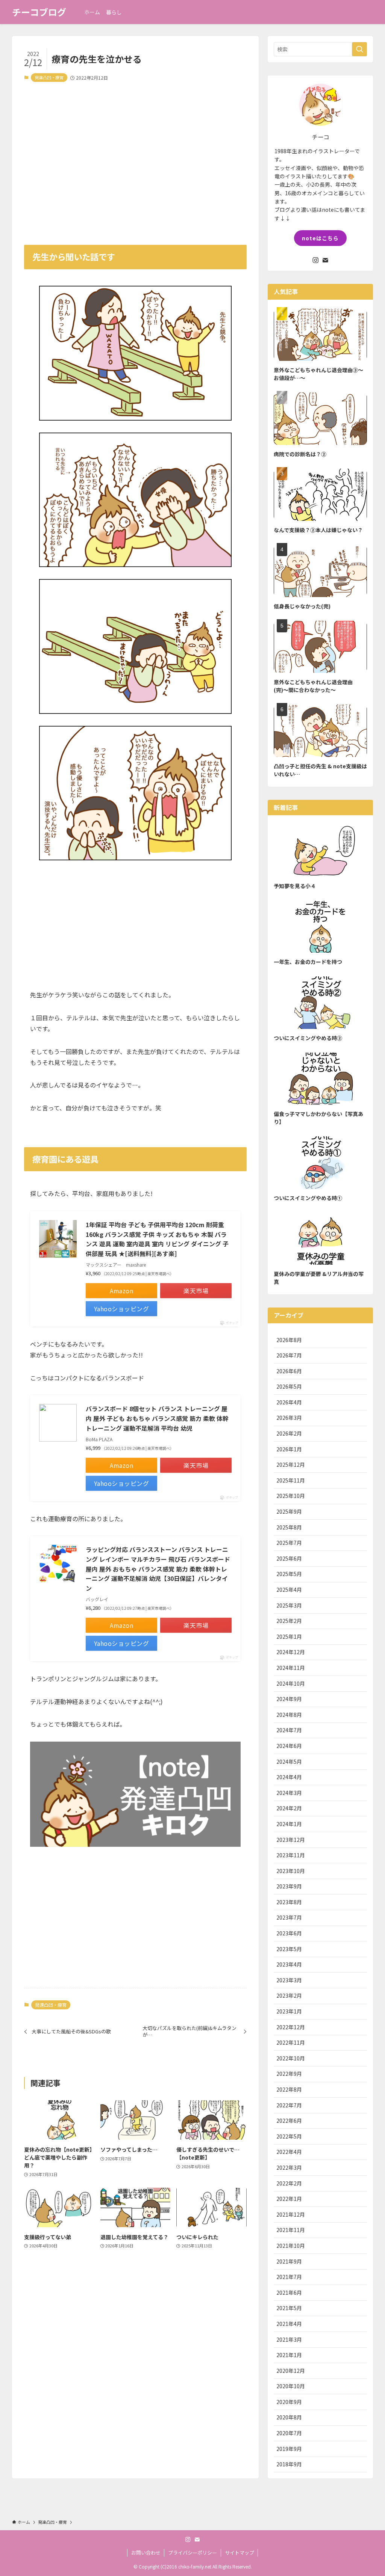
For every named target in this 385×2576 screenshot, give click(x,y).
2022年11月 (291, 2042)
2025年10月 (291, 1496)
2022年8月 (289, 2089)
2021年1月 (289, 2355)
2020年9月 (289, 2402)
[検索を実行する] (359, 49)
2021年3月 (289, 2339)
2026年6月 (289, 1371)
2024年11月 (291, 1668)
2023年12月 (291, 1840)
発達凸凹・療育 (49, 77)
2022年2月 (289, 2183)
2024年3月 (289, 1793)
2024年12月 (291, 1652)
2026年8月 (289, 1340)
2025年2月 (289, 1621)
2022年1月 (289, 2199)
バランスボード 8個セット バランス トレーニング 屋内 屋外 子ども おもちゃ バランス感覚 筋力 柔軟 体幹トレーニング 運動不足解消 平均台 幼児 (157, 1418)
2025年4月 (289, 1590)
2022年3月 (289, 2167)
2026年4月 (289, 1402)
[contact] (325, 260)
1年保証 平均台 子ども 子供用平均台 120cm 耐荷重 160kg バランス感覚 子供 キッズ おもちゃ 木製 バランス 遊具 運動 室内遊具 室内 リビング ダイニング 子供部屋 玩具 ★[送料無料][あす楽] (157, 1239)
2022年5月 (289, 2136)
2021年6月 (289, 2292)
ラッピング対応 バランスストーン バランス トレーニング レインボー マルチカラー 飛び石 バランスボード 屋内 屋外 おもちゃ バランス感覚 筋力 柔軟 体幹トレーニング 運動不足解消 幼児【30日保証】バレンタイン (158, 1569)
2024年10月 (291, 1683)
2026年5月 (289, 1386)
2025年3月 (289, 1605)
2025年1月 (289, 1636)
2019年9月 (289, 2449)
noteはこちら (320, 238)
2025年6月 (289, 1558)
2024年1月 (289, 1824)
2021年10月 (291, 2246)
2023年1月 (289, 2011)
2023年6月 (289, 1933)
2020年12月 (291, 2371)
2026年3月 (289, 1418)
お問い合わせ (146, 2553)
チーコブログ (39, 12)
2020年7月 (289, 2433)
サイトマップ (239, 2553)
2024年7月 (289, 1730)
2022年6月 (289, 2121)
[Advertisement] (135, 158)
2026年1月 (289, 1449)
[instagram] (315, 260)
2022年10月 (291, 2058)
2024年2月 (289, 1808)
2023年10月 (291, 1871)
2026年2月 (289, 1433)
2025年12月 (291, 1464)
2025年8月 (289, 1527)
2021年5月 (289, 2308)
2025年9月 (289, 1511)
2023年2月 (289, 1995)
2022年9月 (289, 2074)
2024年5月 (289, 1762)
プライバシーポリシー (192, 2553)
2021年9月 (289, 2261)
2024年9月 (289, 1699)
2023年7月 (289, 1917)
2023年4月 (289, 1964)
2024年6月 (289, 1746)
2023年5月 (289, 1949)
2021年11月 (291, 2230)
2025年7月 (289, 1543)
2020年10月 (291, 2386)
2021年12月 (291, 2214)
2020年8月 (289, 2417)
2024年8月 (289, 1715)
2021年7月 (289, 2277)
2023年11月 (291, 1855)
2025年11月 (291, 1480)
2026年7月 (289, 1355)
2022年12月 (291, 2027)
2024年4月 (289, 1777)
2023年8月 (289, 1902)
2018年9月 (289, 2464)
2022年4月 (289, 2152)
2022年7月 (289, 2105)
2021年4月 (289, 2324)
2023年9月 (289, 1886)
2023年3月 (289, 1980)
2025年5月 (289, 1574)
